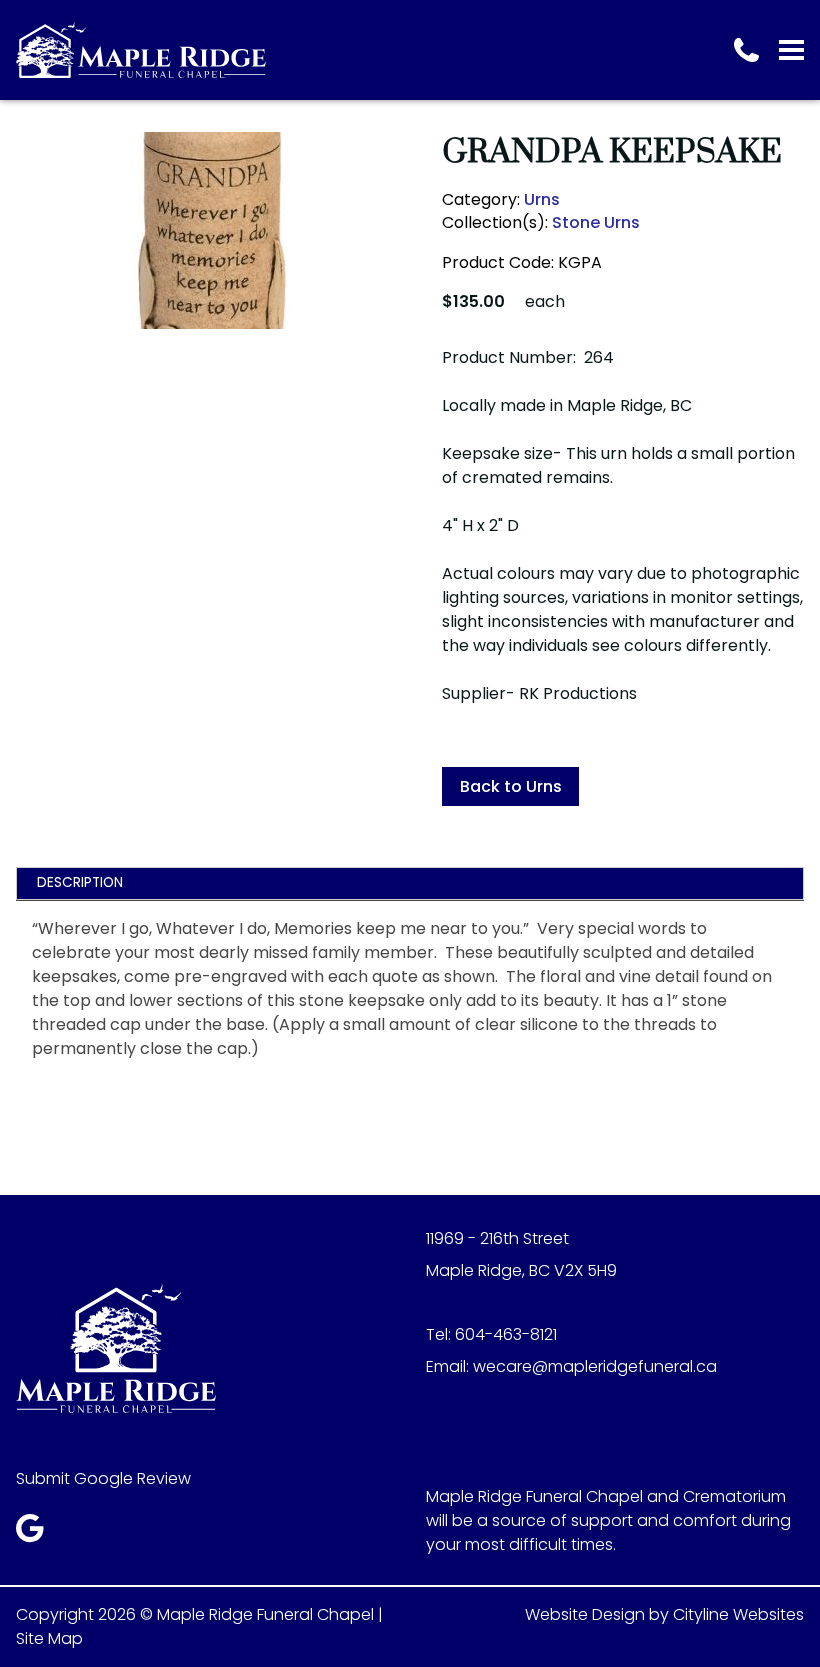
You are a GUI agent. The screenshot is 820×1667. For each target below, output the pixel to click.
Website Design (585, 1614)
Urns (542, 199)
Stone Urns (596, 222)
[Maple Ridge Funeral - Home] (141, 50)
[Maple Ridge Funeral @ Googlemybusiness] (36, 1533)
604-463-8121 (506, 1334)
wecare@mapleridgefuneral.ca (595, 1366)
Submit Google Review (103, 1478)
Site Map (49, 1638)
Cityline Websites (738, 1614)
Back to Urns (511, 786)
